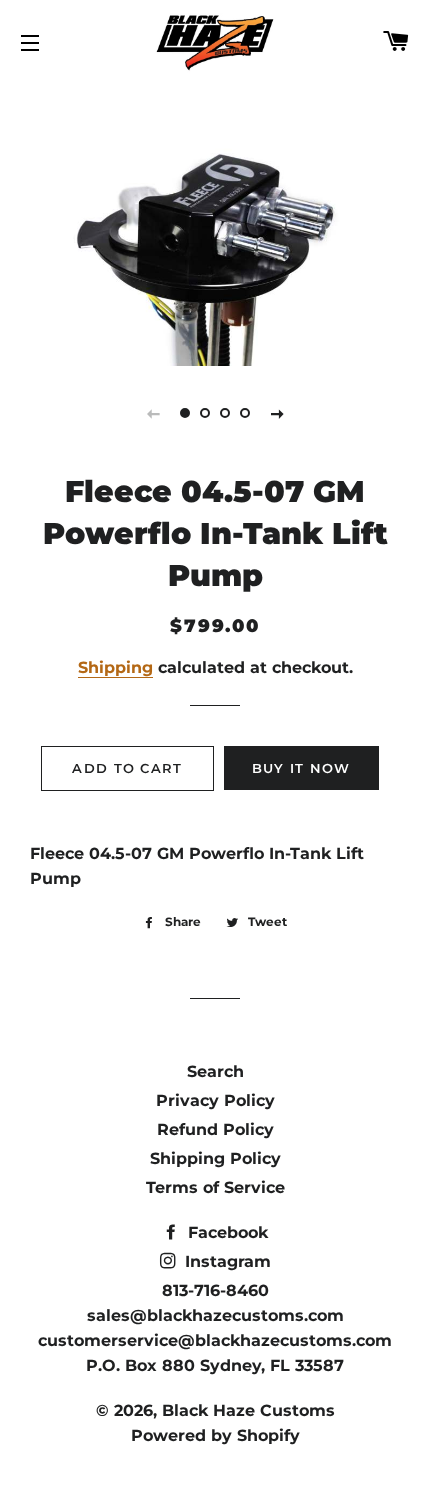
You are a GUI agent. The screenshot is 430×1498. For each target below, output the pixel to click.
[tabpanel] (215, 223)
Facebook (225, 1232)
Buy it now (301, 768)
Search (215, 1071)
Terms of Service (215, 1187)
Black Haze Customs (248, 1410)
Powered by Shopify (215, 1435)
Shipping (115, 667)
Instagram (225, 1261)
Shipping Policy (215, 1158)
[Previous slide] (153, 413)
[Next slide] (277, 413)
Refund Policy (215, 1129)
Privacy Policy (215, 1100)
